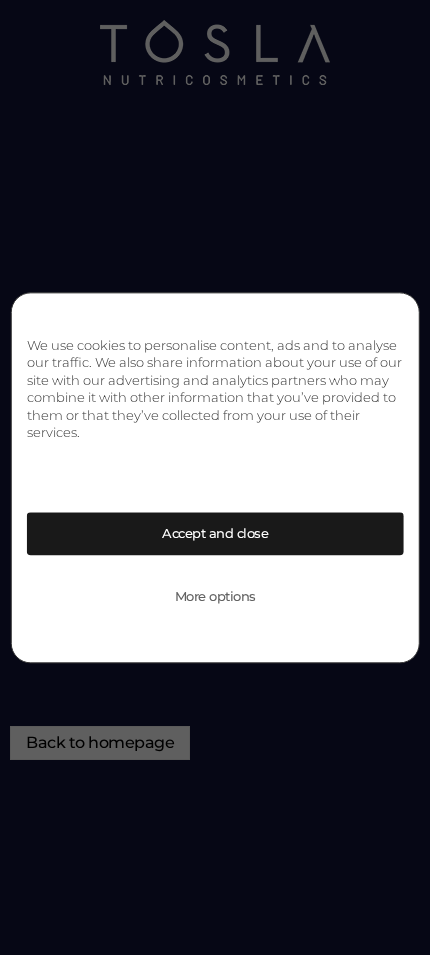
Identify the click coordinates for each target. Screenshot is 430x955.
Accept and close (215, 533)
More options (215, 596)
